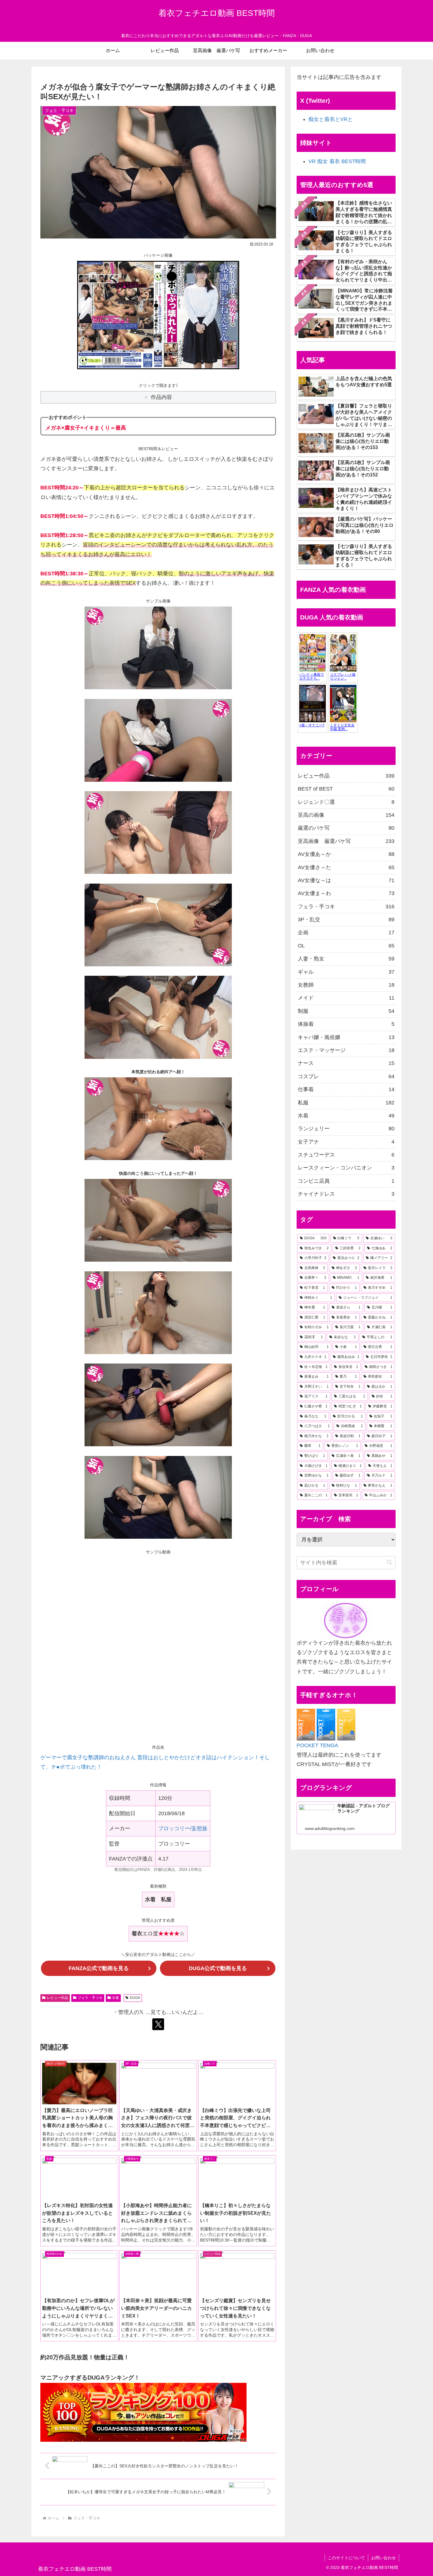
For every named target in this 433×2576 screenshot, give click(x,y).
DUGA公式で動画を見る (218, 1968)
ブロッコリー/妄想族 (183, 1828)
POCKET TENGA (317, 1745)
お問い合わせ (384, 2558)
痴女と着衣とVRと (331, 119)
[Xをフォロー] (158, 2024)
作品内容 (161, 397)
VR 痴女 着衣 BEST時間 (337, 161)
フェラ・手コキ (90, 1998)
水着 (115, 1998)
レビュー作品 (57, 1998)
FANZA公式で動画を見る (99, 1968)
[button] (390, 1562)
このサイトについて (346, 2558)
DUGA (135, 1998)
